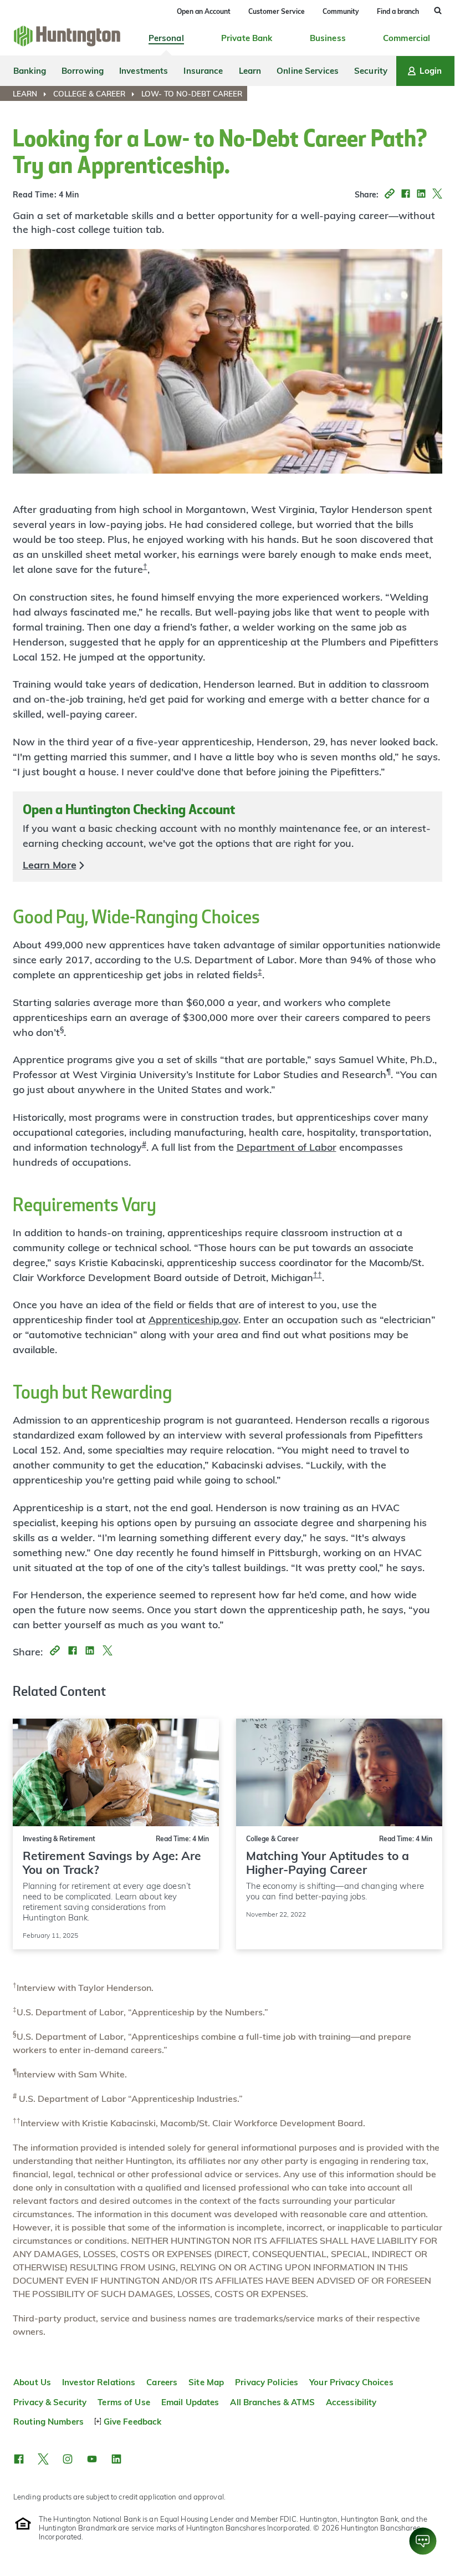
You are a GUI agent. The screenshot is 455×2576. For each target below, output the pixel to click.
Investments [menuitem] (144, 71)
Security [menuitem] (371, 71)
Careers (162, 2382)
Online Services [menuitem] (308, 71)
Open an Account (204, 11)
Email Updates (190, 2402)
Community (341, 11)
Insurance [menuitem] (203, 71)
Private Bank (247, 38)
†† (318, 1274)
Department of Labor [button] (287, 1147)
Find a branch (398, 11)
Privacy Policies (267, 2382)
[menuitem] (32, 94)
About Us (32, 2382)
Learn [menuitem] (250, 71)
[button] (387, 195)
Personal (166, 38)
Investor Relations (99, 2382)
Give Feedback (132, 2422)
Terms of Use (124, 2402)
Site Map (206, 2382)
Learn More (50, 865)
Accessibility (351, 2402)
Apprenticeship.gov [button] (193, 1320)
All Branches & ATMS (272, 2402)
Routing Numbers (48, 2422)
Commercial (407, 38)
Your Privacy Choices (351, 2382)
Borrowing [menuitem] (83, 71)
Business (328, 38)
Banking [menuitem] (30, 71)
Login (431, 71)
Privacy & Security (50, 2402)
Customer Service (277, 11)
